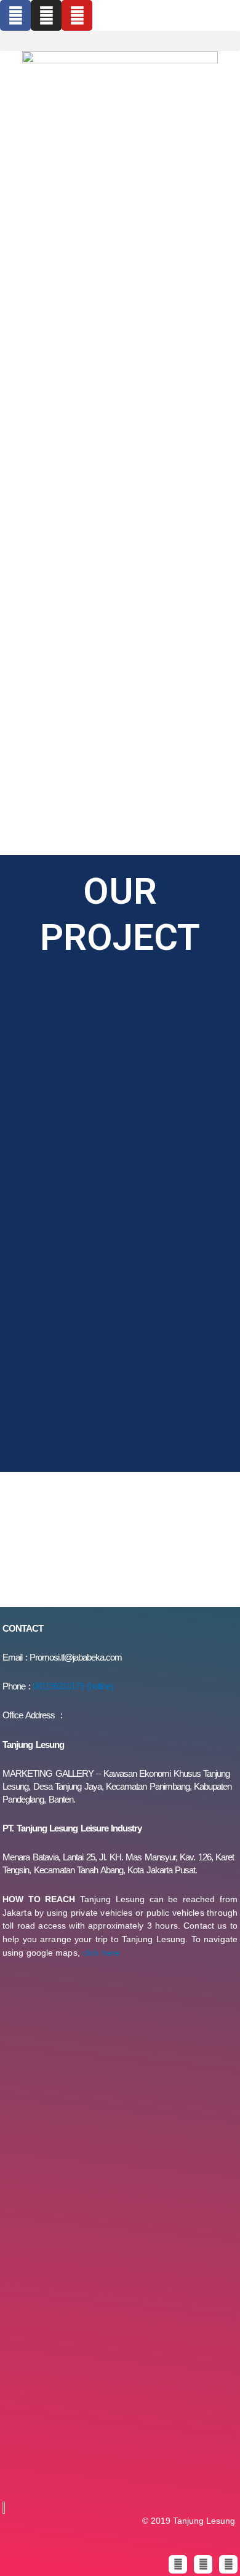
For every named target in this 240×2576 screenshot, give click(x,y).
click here (101, 1953)
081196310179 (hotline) (73, 1686)
